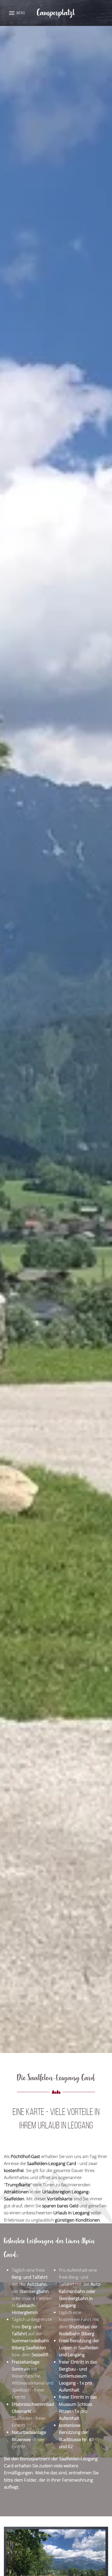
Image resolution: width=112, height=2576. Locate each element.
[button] (17, 13)
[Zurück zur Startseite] (56, 13)
